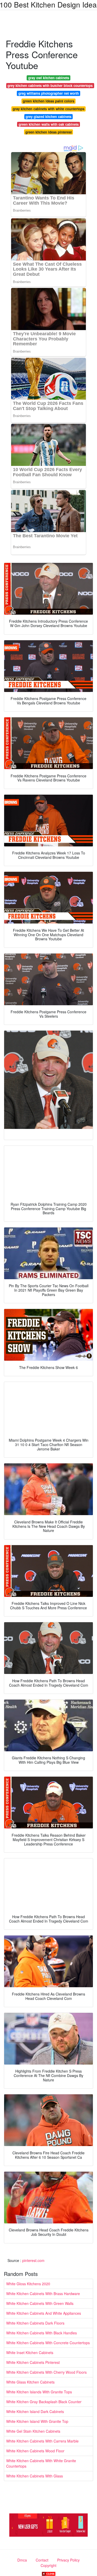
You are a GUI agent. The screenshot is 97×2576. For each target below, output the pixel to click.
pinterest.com (33, 2260)
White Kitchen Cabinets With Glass (35, 2476)
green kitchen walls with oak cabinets (49, 124)
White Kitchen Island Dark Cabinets (35, 2411)
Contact (42, 2560)
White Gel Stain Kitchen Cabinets (33, 2431)
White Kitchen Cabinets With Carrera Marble (42, 2441)
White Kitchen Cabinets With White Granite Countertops (41, 2463)
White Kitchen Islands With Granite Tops (39, 2392)
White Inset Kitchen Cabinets (30, 2352)
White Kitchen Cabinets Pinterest (33, 2362)
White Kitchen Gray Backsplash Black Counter (44, 2402)
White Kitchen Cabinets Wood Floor (35, 2451)
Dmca (22, 2560)
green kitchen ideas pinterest (48, 132)
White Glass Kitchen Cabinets (30, 2382)
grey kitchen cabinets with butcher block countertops (50, 85)
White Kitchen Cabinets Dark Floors (35, 2323)
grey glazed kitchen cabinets (48, 117)
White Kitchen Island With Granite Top (37, 2421)
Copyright (48, 2565)
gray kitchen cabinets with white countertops (48, 109)
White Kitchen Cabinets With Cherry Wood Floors (46, 2372)
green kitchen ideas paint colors (48, 101)
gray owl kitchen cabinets (49, 78)
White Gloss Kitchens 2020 (28, 2284)
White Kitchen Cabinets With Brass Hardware (43, 2294)
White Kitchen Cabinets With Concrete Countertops (48, 2343)
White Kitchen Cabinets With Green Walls (40, 2303)
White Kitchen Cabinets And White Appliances (44, 2313)
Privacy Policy (68, 2560)
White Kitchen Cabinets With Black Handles (42, 2333)
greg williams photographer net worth (49, 93)
